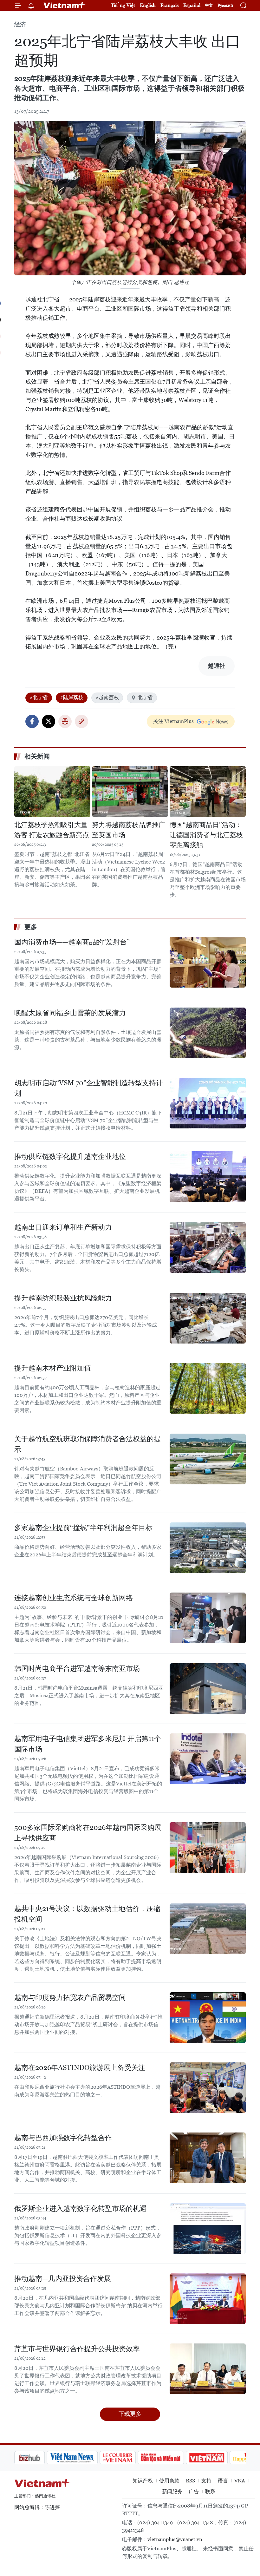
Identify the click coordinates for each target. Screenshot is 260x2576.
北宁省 (145, 697)
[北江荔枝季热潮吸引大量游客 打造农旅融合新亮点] (52, 792)
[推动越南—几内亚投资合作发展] (208, 2299)
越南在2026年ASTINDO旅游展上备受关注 (80, 2068)
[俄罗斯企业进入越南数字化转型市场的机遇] (208, 2229)
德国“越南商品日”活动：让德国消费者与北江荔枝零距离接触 (206, 835)
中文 (209, 5)
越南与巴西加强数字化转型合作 (63, 2138)
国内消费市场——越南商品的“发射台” (72, 942)
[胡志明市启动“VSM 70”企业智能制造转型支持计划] (208, 1103)
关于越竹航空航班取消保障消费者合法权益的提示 (88, 1444)
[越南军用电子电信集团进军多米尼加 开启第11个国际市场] (208, 1759)
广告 (194, 2491)
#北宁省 (39, 697)
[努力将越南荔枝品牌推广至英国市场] (130, 792)
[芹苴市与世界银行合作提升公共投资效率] (208, 2369)
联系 (210, 2491)
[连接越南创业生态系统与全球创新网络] (208, 1618)
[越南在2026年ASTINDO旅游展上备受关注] (208, 2088)
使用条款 (169, 2481)
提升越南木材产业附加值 (53, 1368)
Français (169, 5)
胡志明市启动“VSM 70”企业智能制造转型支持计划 (89, 1088)
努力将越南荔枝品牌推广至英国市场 (129, 830)
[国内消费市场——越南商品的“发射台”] (208, 962)
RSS (190, 2481)
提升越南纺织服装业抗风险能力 (63, 1298)
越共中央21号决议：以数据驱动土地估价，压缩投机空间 (87, 1914)
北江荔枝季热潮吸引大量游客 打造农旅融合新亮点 (52, 830)
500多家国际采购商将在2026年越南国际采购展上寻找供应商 (88, 1833)
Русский (225, 6)
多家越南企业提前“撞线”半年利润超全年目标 (83, 1528)
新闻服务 (172, 2491)
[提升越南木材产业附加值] (208, 1388)
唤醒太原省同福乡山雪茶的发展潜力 (70, 1013)
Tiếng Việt (123, 5)
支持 (206, 2481)
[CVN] (85, 2458)
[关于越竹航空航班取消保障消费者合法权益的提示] (208, 1459)
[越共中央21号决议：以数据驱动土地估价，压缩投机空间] (208, 1929)
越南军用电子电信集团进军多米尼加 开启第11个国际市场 (88, 1744)
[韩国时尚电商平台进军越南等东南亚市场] (208, 1689)
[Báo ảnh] (174, 2458)
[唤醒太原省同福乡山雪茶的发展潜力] (208, 1033)
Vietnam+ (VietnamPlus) (65, 5)
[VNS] (40, 2458)
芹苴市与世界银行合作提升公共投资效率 (77, 2349)
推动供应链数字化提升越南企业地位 (70, 1157)
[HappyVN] (218, 2458)
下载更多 (130, 2414)
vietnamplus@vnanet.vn (175, 2539)
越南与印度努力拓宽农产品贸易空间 (70, 1998)
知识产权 (143, 2481)
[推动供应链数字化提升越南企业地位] (208, 1177)
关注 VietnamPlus (173, 721)
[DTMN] (128, 2458)
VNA (240, 2481)
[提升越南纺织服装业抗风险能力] (208, 1318)
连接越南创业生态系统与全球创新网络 (74, 1598)
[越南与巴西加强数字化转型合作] (208, 2158)
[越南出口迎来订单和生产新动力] (208, 1247)
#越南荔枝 (107, 697)
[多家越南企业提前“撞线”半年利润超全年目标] (208, 1548)
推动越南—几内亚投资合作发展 (63, 2279)
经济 (20, 24)
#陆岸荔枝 (72, 697)
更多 (31, 927)
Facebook (32, 721)
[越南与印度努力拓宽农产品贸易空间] (208, 2018)
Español (192, 5)
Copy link (81, 721)
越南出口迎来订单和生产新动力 (63, 1227)
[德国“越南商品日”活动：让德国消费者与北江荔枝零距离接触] (208, 792)
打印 (65, 721)
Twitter (49, 721)
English (148, 5)
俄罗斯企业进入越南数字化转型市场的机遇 (81, 2208)
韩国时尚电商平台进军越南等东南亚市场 (77, 1669)
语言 (223, 2481)
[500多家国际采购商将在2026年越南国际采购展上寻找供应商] (208, 1848)
